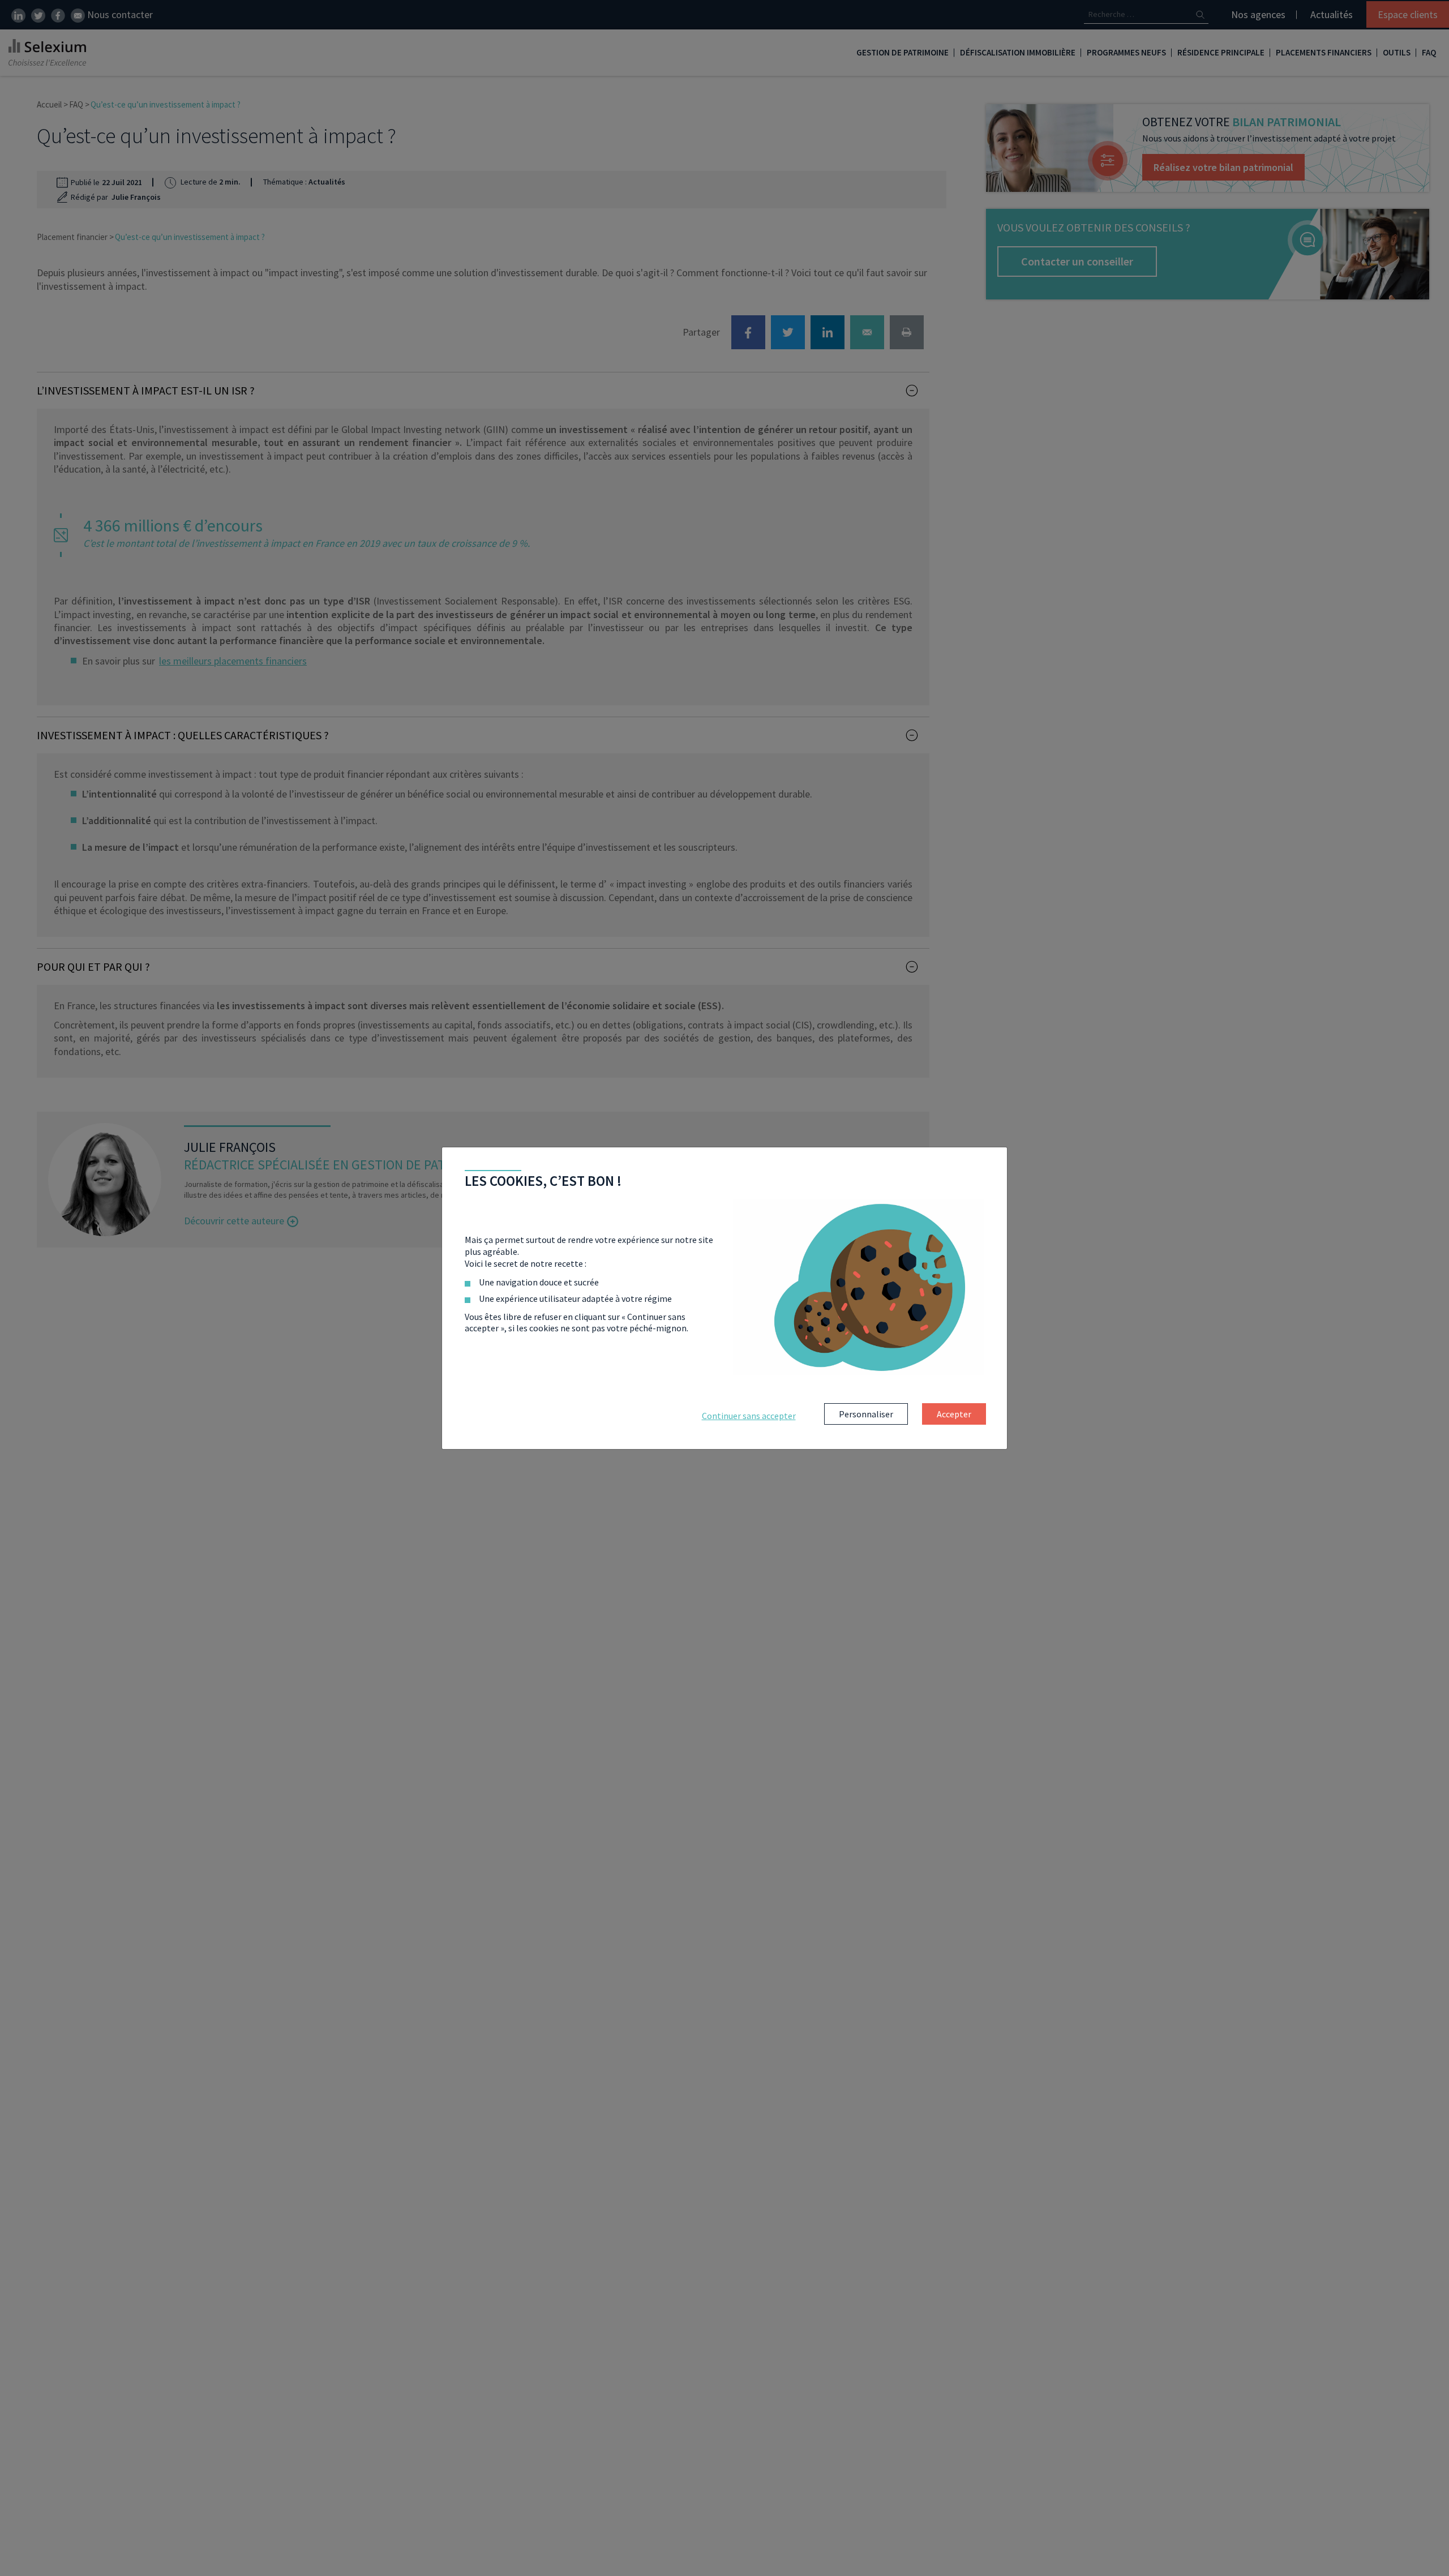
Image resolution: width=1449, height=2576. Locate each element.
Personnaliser (866, 1414)
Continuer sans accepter (749, 1416)
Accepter (954, 1414)
